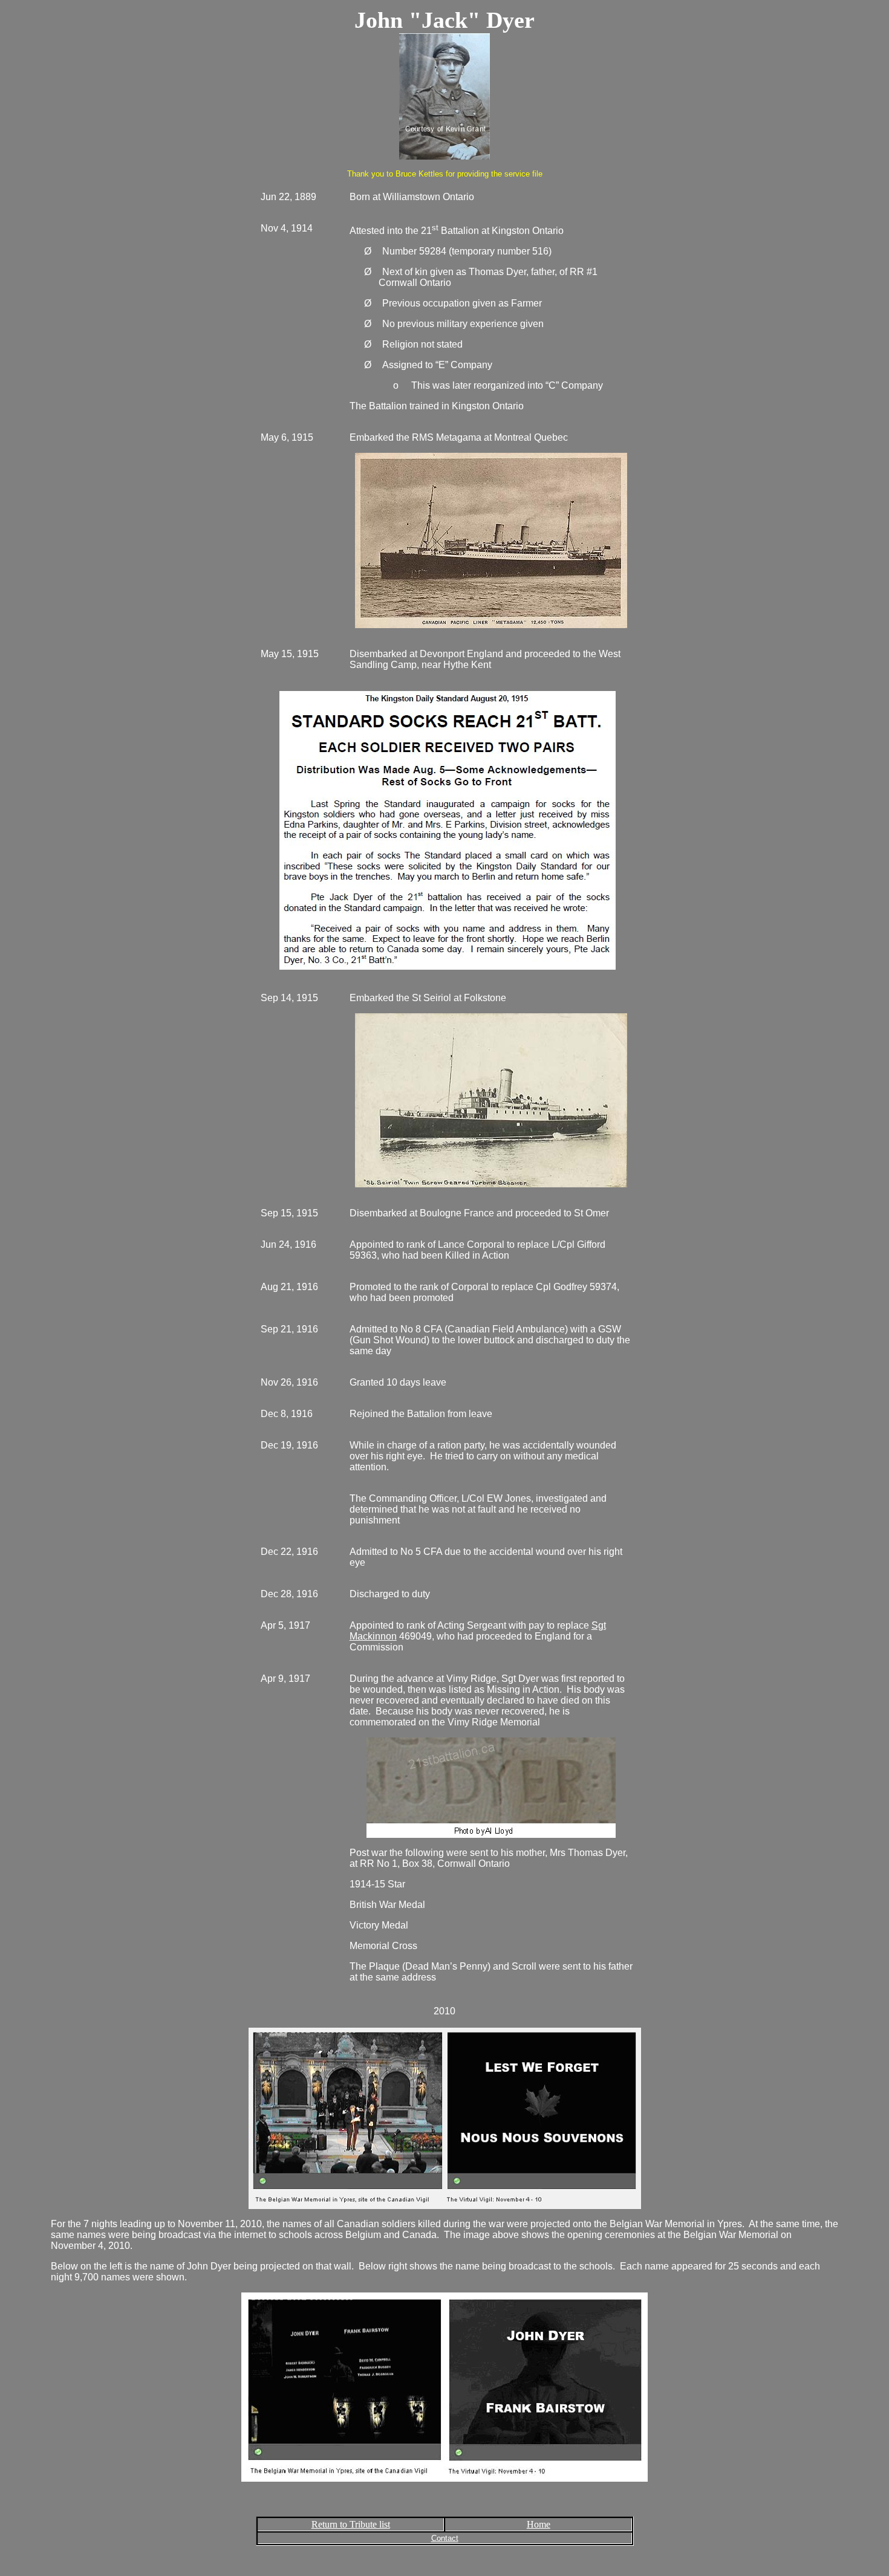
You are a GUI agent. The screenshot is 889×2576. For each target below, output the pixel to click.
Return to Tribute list (351, 2524)
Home (539, 2524)
